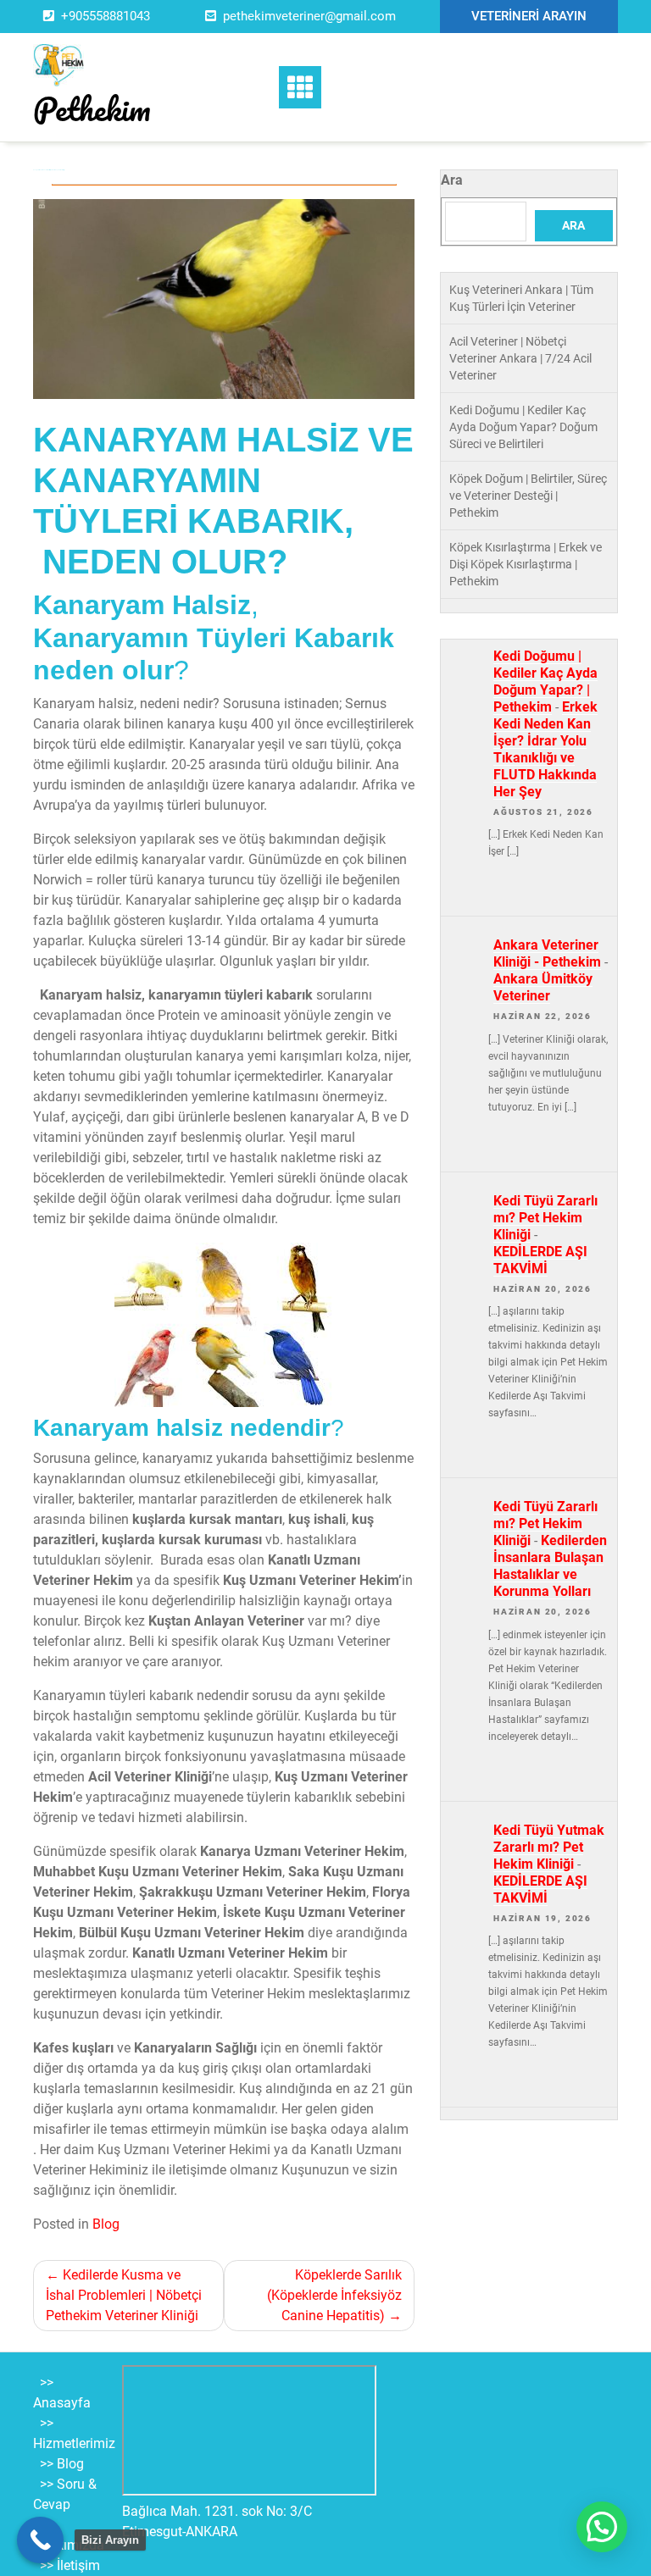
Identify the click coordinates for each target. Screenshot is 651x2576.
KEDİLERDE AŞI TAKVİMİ (540, 1260)
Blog (106, 2224)
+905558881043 (106, 16)
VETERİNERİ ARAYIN (529, 16)
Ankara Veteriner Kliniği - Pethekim (547, 953)
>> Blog (62, 2464)
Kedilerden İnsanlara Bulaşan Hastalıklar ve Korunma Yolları (550, 1566)
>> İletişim (70, 2565)
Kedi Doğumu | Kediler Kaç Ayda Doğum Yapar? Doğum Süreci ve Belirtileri (523, 427)
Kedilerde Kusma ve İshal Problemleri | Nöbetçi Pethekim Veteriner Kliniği (124, 2295)
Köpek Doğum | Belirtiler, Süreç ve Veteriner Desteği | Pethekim (528, 496)
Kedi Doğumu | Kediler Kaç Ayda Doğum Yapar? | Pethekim (545, 681)
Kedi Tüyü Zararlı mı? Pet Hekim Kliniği (545, 1218)
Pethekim (92, 108)
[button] (602, 2527)
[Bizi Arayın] (40, 2540)
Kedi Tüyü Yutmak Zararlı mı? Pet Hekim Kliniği (549, 1847)
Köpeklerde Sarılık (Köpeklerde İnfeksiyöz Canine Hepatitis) (334, 2295)
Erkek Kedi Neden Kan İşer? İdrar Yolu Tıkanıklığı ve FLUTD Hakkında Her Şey (545, 749)
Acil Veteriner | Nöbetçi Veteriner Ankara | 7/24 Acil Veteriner (520, 358)
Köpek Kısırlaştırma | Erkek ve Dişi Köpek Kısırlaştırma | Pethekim (526, 564)
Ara (452, 180)
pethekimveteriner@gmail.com (309, 16)
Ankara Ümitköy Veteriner (543, 987)
